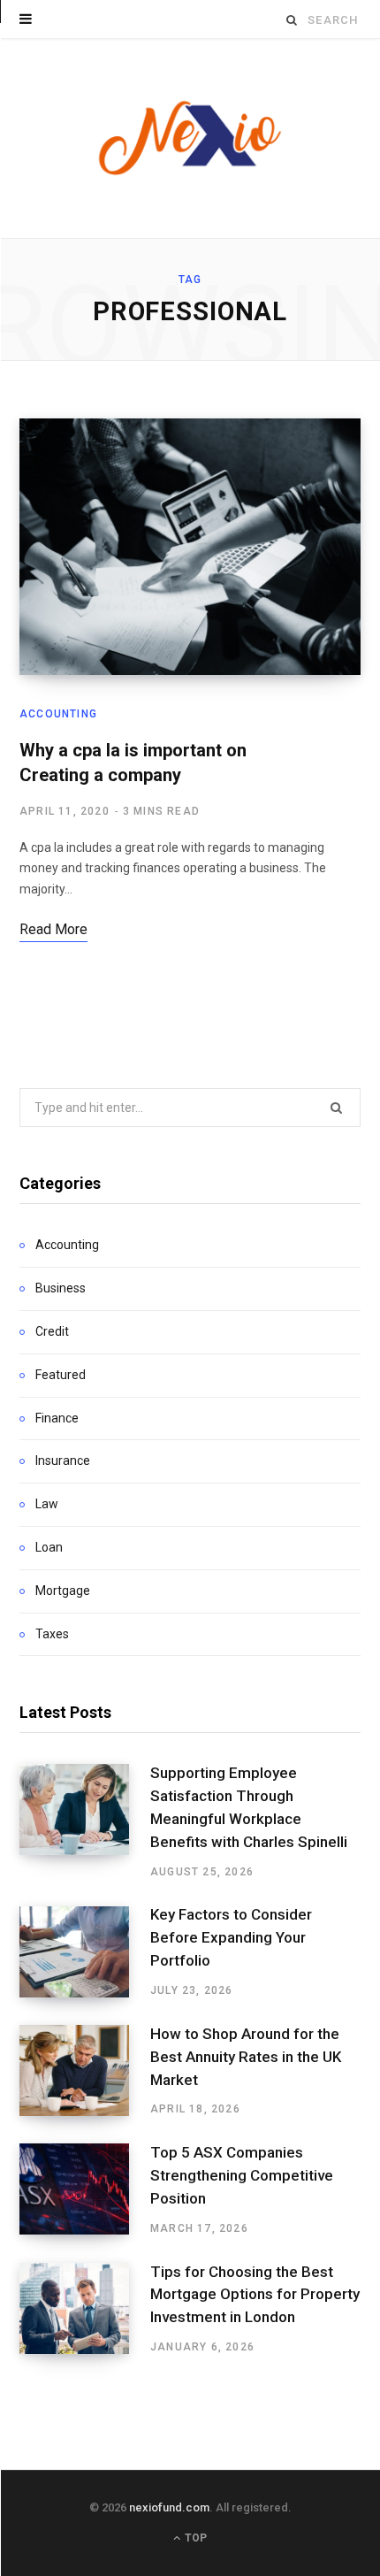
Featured (61, 1375)
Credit (52, 1331)
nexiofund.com (169, 2507)
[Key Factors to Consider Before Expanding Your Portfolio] (85, 1952)
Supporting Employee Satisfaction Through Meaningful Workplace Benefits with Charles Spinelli (249, 1807)
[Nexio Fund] (190, 138)
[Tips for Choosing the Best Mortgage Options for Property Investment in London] (85, 2309)
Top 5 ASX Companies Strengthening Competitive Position (242, 2175)
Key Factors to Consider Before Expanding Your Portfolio (231, 1937)
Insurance (63, 1460)
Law (47, 1504)
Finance (57, 1418)
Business (61, 1288)
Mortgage (63, 1591)
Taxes (52, 1634)
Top (194, 2538)
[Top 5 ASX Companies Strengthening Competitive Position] (85, 2189)
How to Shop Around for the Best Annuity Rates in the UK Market (246, 2057)
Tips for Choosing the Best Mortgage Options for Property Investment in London (255, 2295)
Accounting (58, 714)
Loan (49, 1547)
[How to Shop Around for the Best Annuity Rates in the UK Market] (85, 2071)
